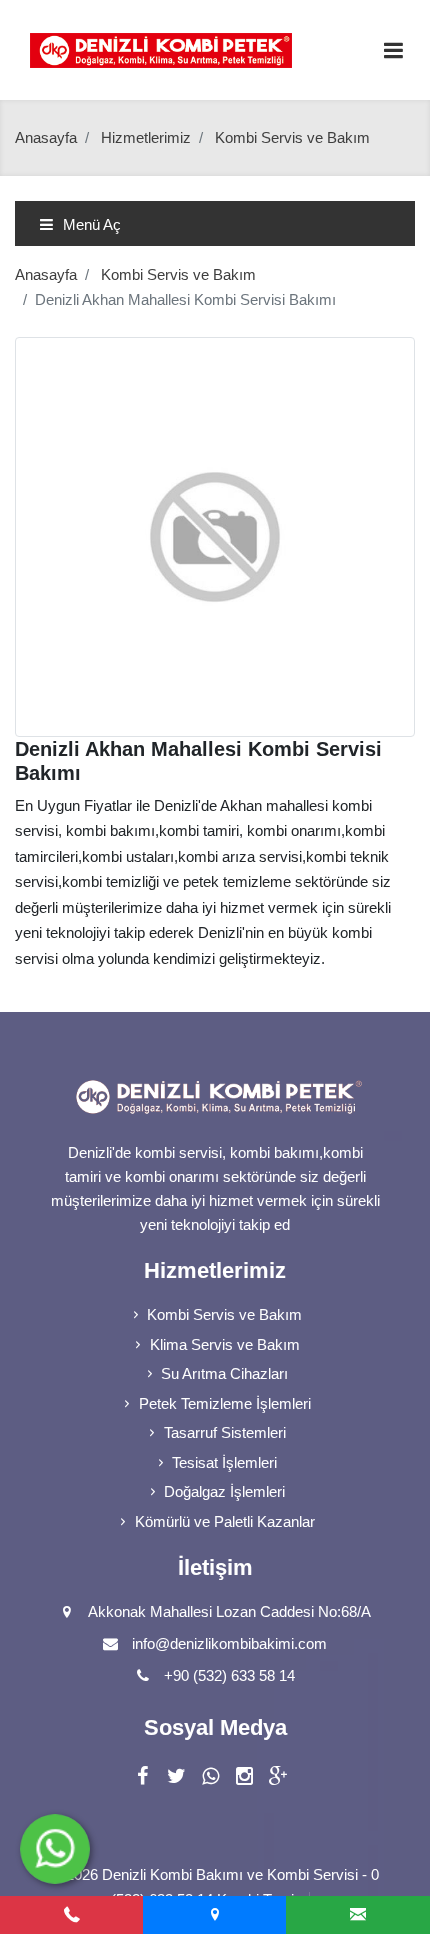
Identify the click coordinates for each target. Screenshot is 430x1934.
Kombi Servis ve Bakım (178, 274)
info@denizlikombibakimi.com (229, 1643)
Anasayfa (46, 137)
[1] (393, 50)
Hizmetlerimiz (146, 137)
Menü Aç (90, 224)
